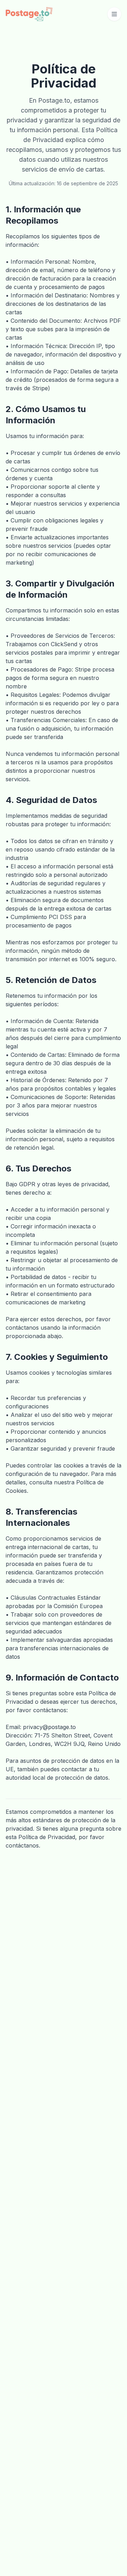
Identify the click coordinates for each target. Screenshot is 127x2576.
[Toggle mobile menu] (114, 14)
